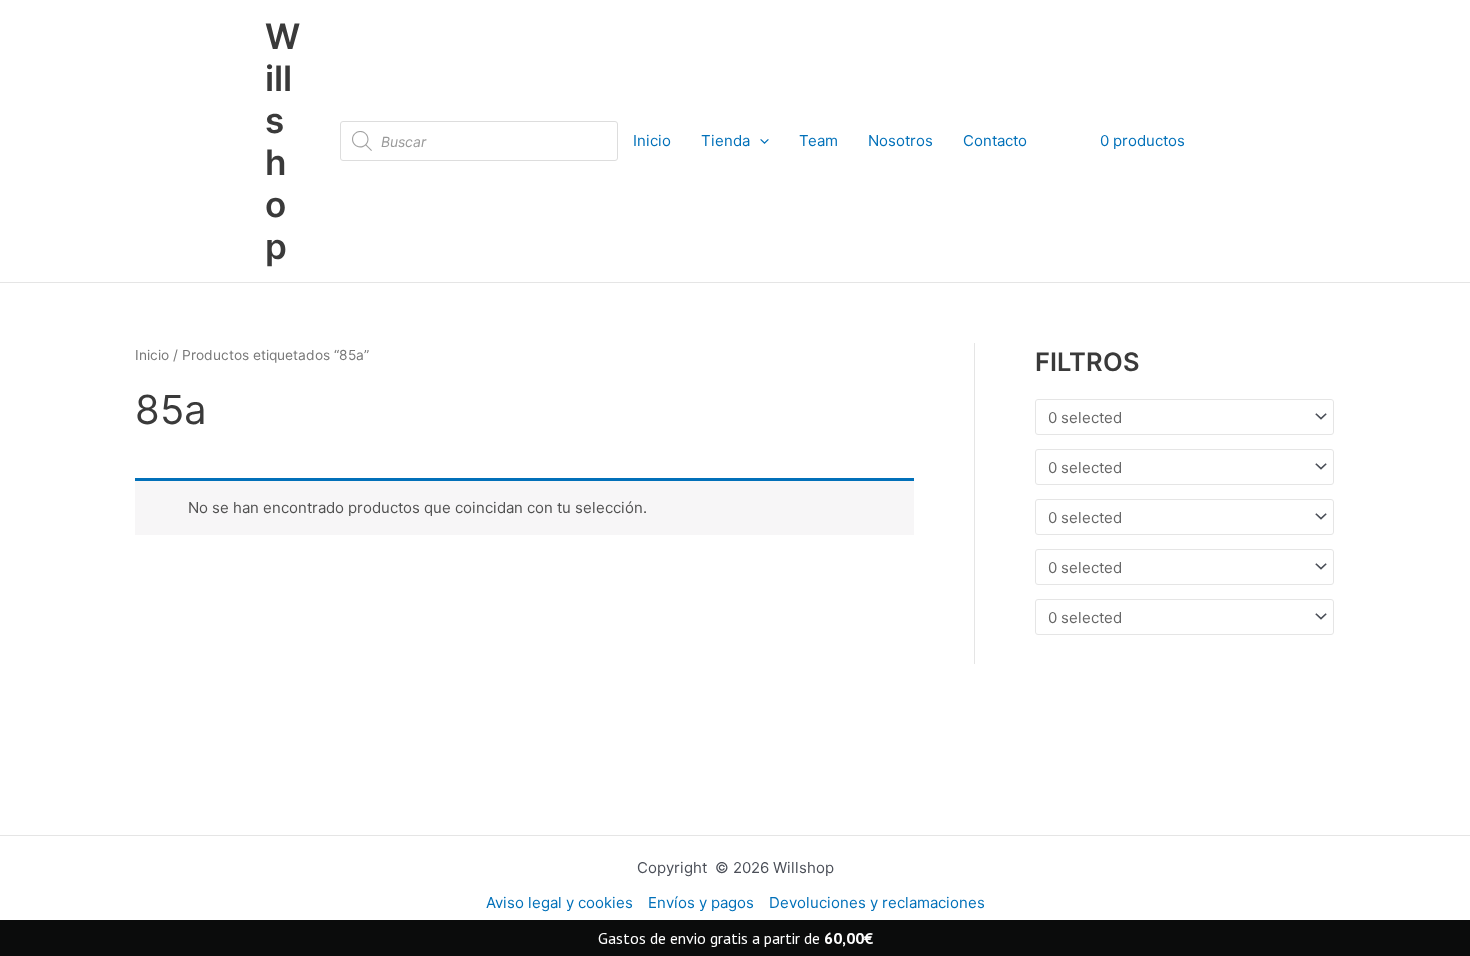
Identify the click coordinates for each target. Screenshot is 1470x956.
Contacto (995, 140)
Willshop (282, 141)
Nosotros (900, 140)
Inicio (652, 140)
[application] (759, 141)
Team (818, 140)
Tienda (725, 140)
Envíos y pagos (701, 902)
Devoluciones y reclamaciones (877, 902)
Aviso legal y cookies (559, 902)
